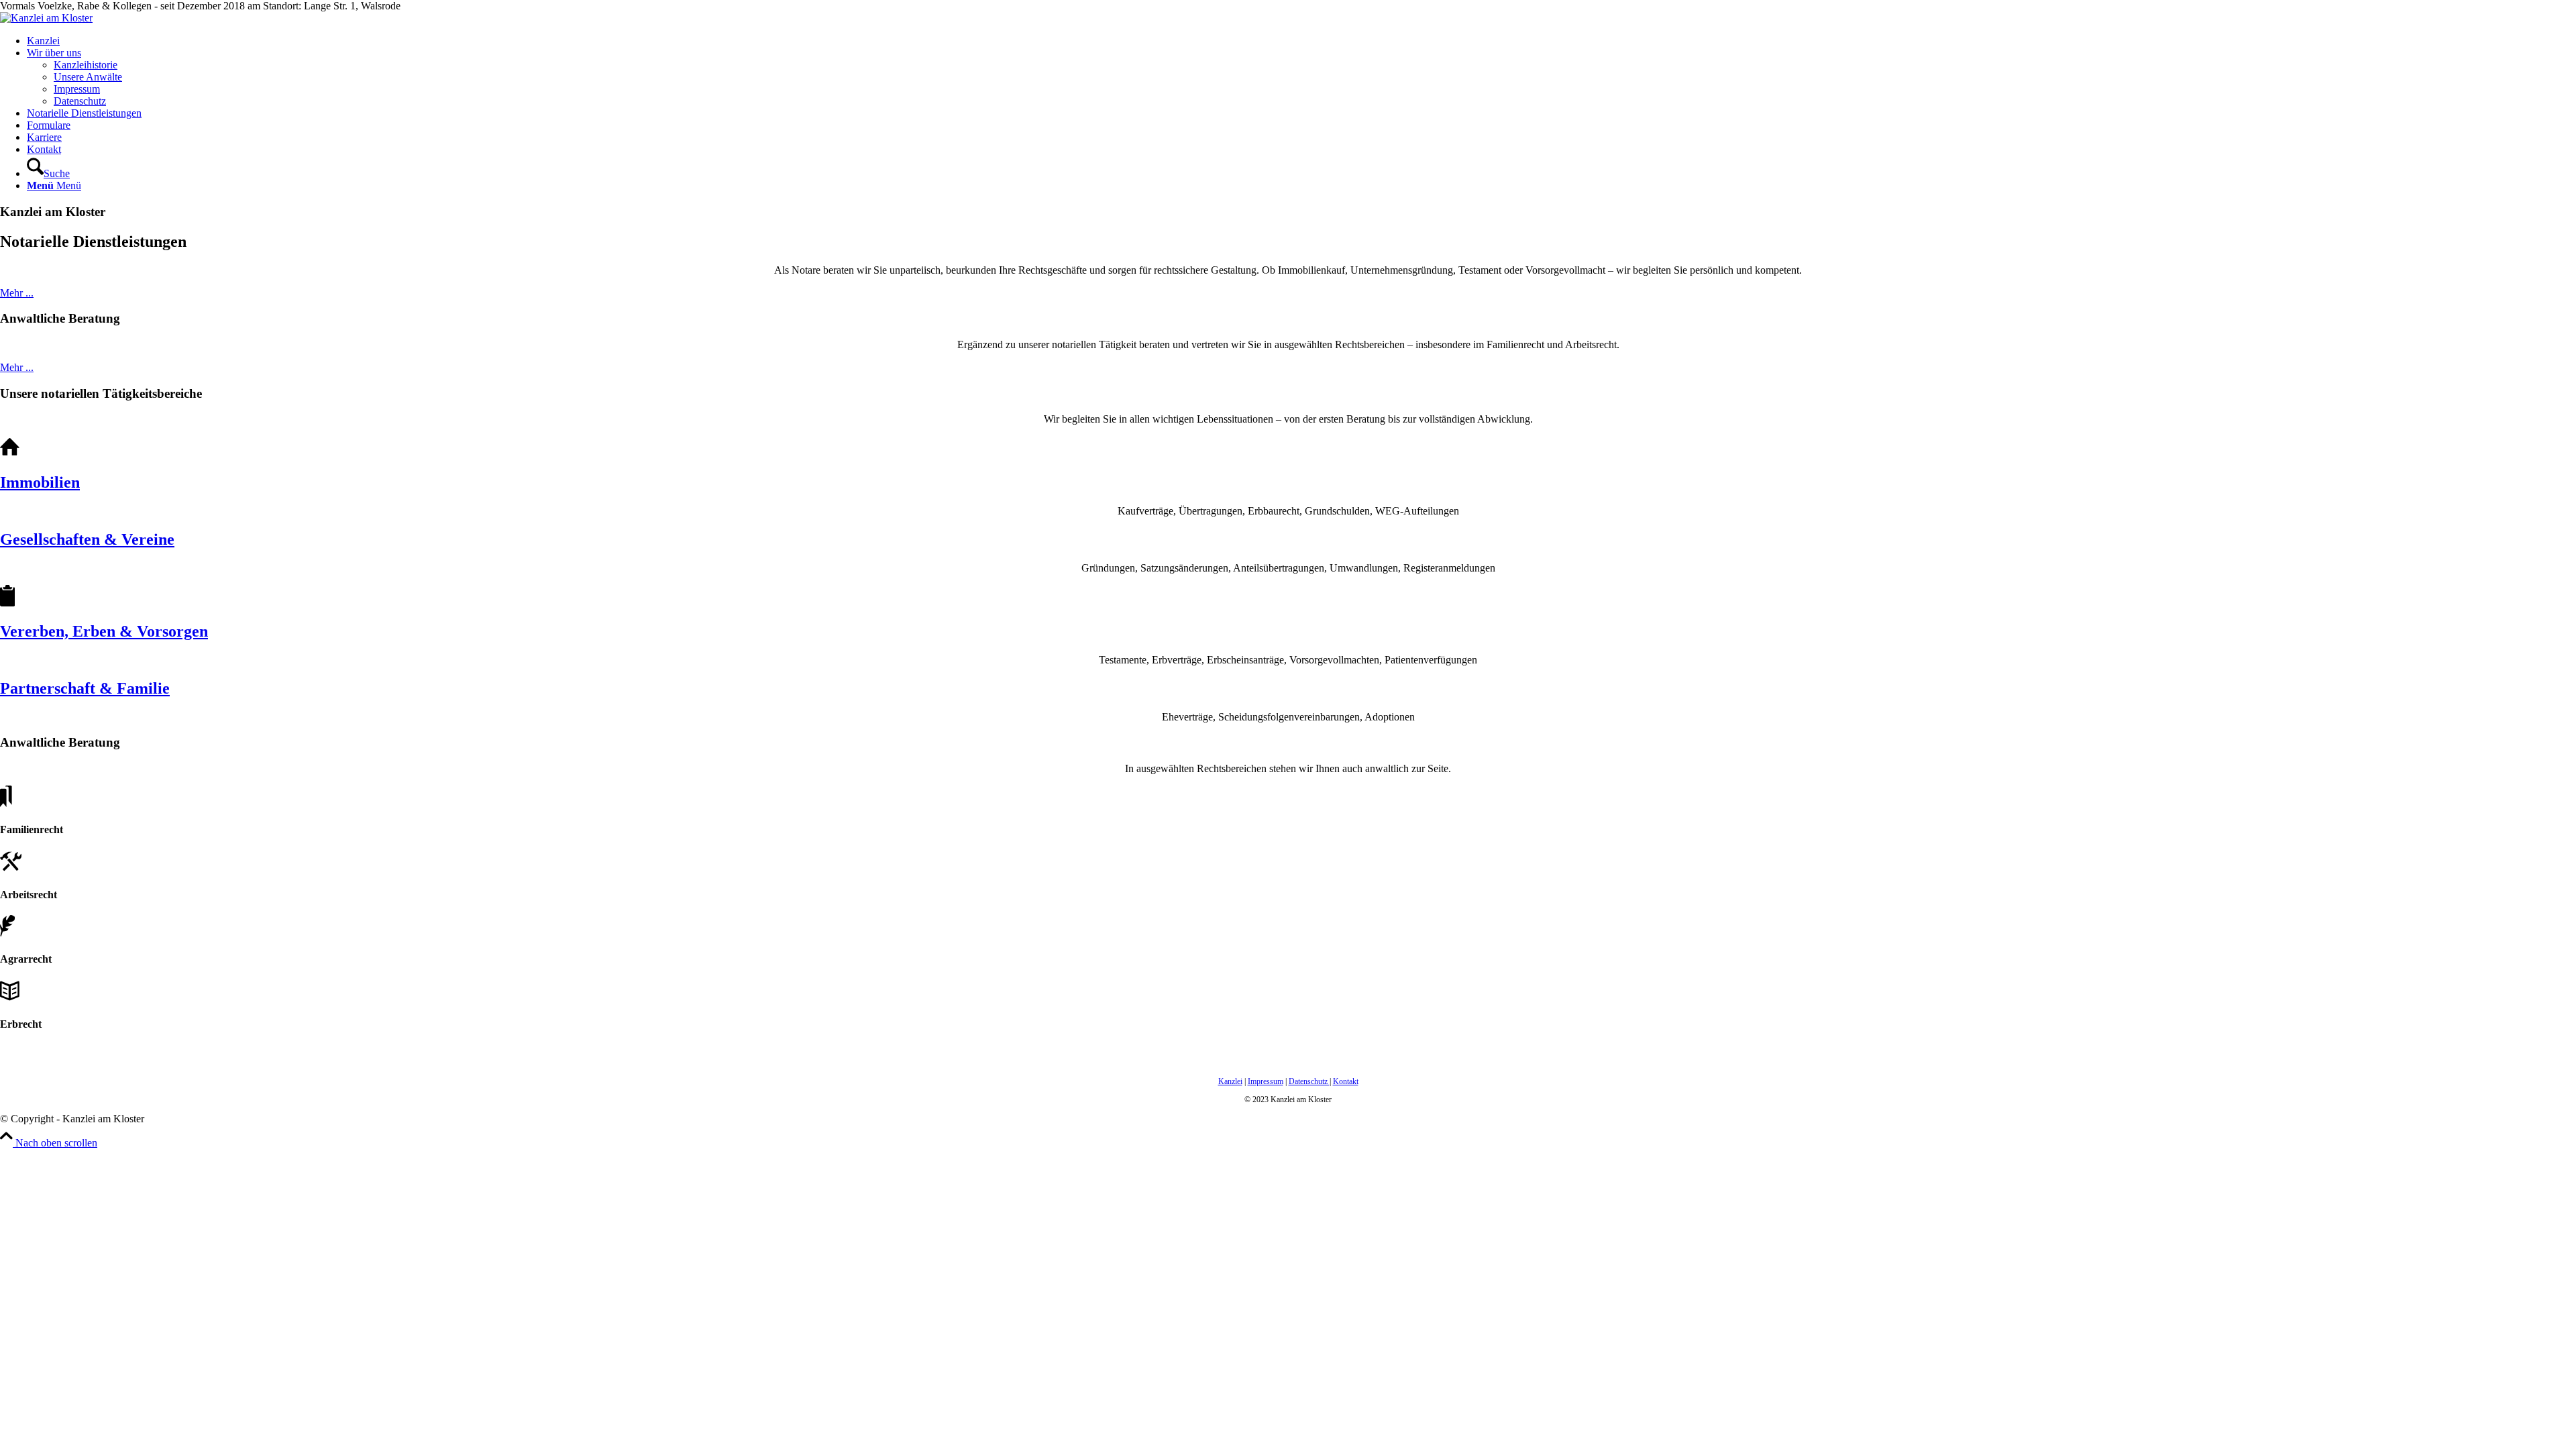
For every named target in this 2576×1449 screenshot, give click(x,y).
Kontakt (1346, 1081)
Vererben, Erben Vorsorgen (104, 631)
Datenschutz (1309, 1081)
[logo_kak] (46, 18)
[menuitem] (1301, 41)
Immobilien (40, 482)
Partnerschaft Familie (85, 688)
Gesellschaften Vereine (87, 539)
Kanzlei (1230, 1081)
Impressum (1266, 1081)
